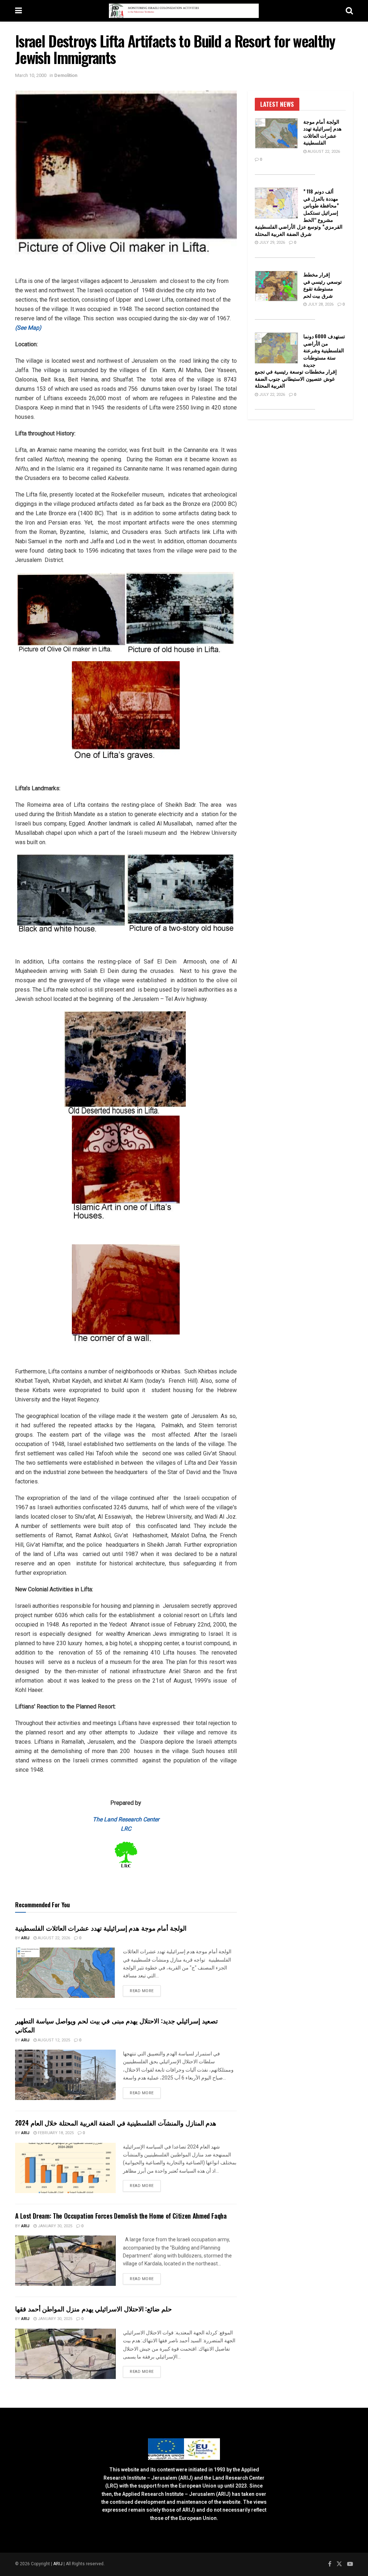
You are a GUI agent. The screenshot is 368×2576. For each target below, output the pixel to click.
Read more (145, 1991)
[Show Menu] (19, 11)
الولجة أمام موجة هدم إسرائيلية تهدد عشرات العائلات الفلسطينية (101, 1928)
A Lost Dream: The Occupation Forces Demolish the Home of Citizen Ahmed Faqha (121, 2216)
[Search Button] (349, 11)
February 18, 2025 (55, 2133)
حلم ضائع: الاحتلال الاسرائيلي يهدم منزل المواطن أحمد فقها (93, 2309)
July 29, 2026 (272, 242)
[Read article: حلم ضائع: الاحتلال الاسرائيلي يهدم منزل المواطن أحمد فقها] (65, 2354)
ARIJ (58, 2564)
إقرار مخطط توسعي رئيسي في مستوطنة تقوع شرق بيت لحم (323, 285)
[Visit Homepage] (184, 11)
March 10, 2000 (31, 75)
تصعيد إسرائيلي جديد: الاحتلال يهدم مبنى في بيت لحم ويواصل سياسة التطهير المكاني (116, 2025)
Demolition (66, 75)
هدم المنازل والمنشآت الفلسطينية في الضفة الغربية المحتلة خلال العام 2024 (116, 2123)
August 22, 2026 (53, 1938)
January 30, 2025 (54, 2226)
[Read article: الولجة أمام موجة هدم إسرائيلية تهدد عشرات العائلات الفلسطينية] (65, 1973)
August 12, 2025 (53, 2040)
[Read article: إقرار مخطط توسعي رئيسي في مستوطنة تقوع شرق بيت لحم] (276, 286)
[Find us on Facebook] (330, 2564)
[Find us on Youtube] (350, 2564)
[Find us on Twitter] (339, 2564)
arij (25, 1938)
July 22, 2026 (272, 395)
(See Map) (28, 328)
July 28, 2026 (320, 304)
